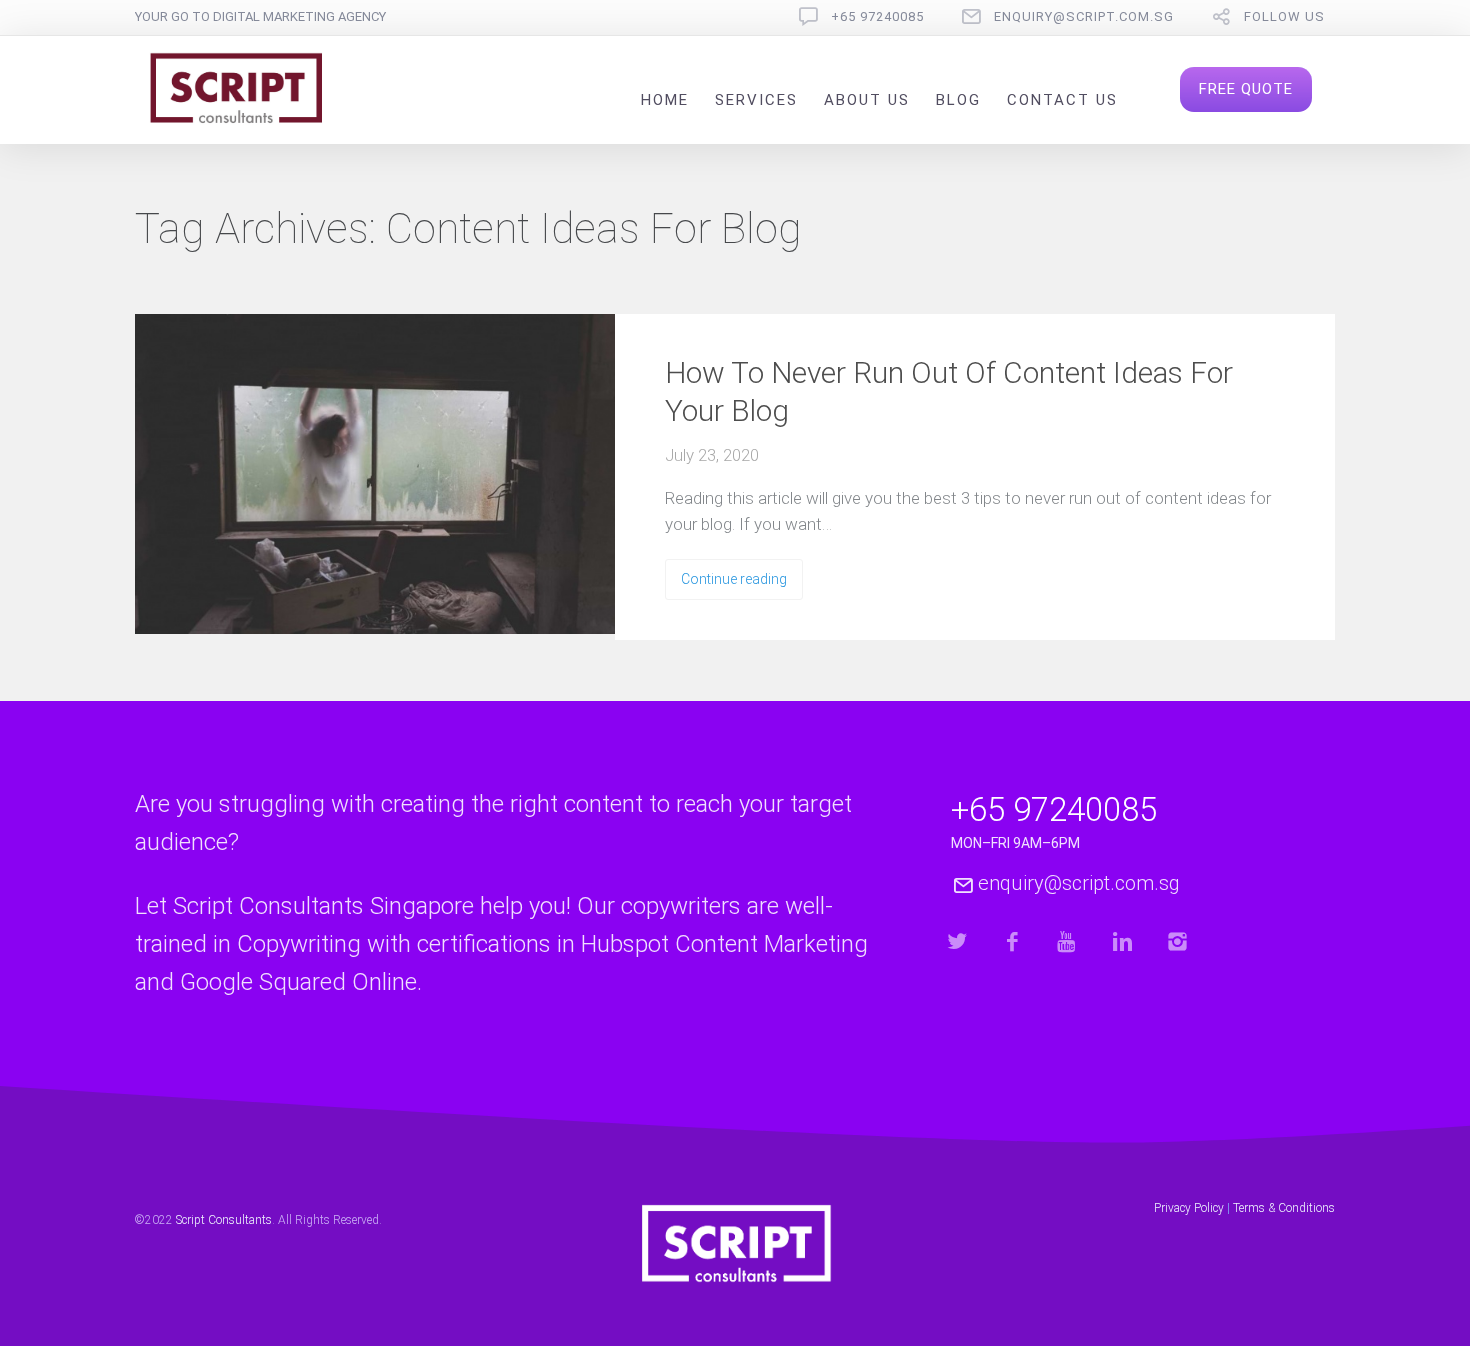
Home (665, 100)
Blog (958, 100)
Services (756, 100)
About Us (867, 100)
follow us (1284, 16)
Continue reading (734, 579)
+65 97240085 (877, 16)
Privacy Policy (1189, 1208)
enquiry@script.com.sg (1084, 16)
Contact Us (1062, 100)
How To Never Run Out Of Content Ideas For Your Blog (949, 391)
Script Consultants (224, 1220)
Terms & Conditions (1284, 1208)
